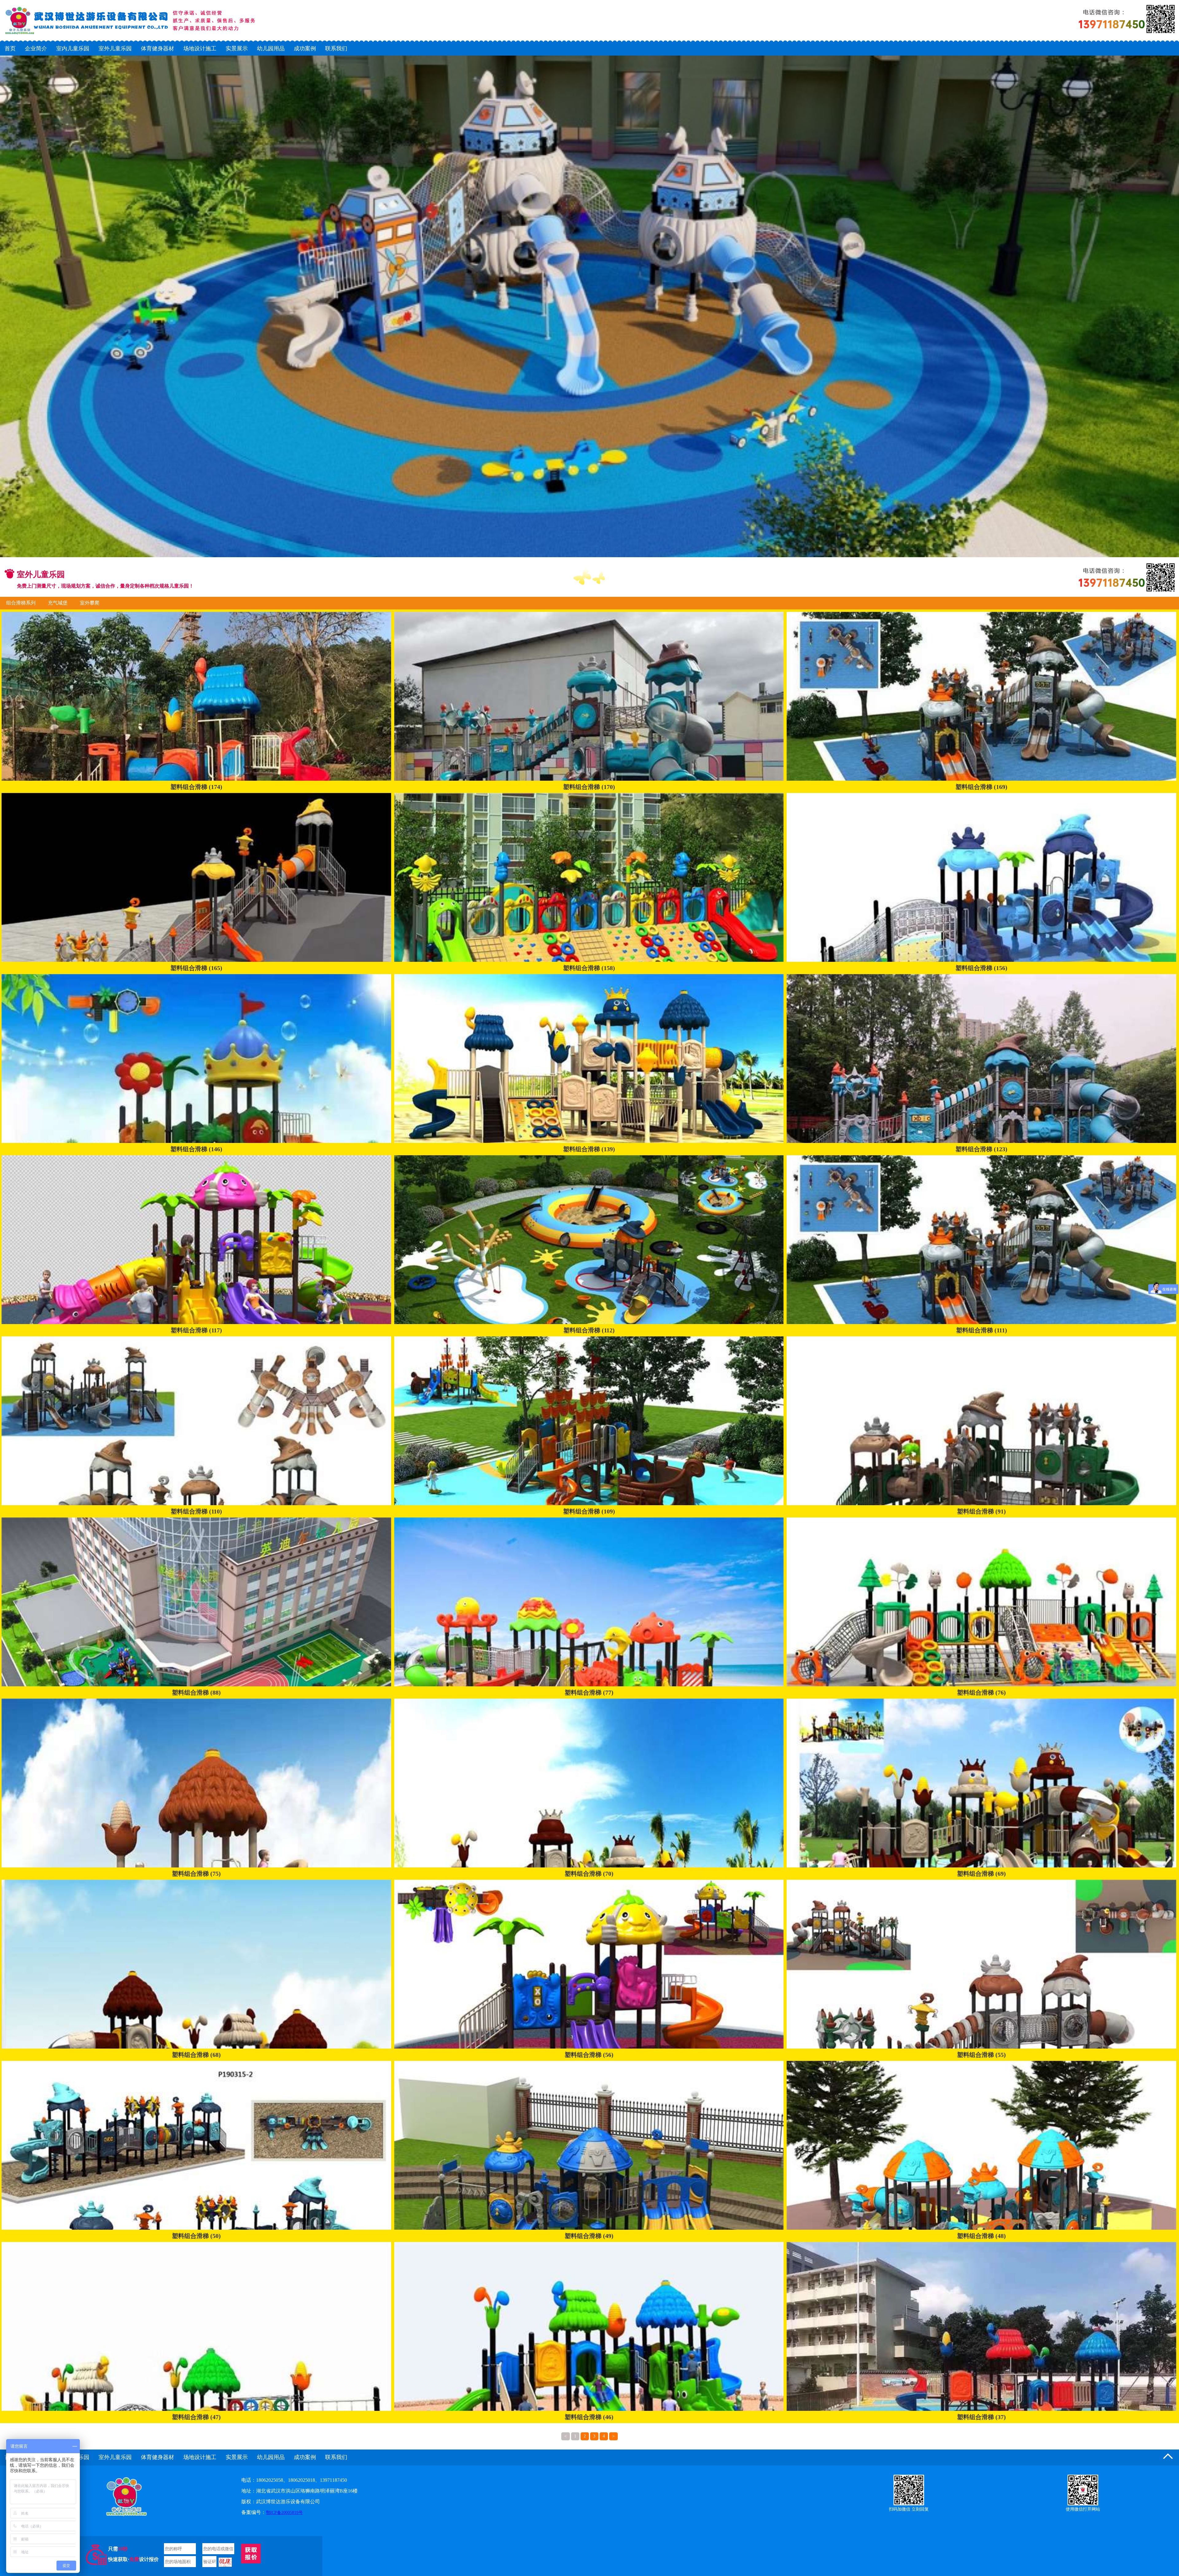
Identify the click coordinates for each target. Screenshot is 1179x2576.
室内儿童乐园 (73, 49)
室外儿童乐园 (115, 49)
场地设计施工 (200, 49)
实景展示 (237, 49)
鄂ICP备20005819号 (284, 2513)
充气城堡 (58, 603)
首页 (10, 49)
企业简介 (36, 49)
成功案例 (305, 49)
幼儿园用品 (271, 49)
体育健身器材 (158, 49)
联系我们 (336, 49)
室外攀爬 (90, 603)
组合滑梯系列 (21, 603)
